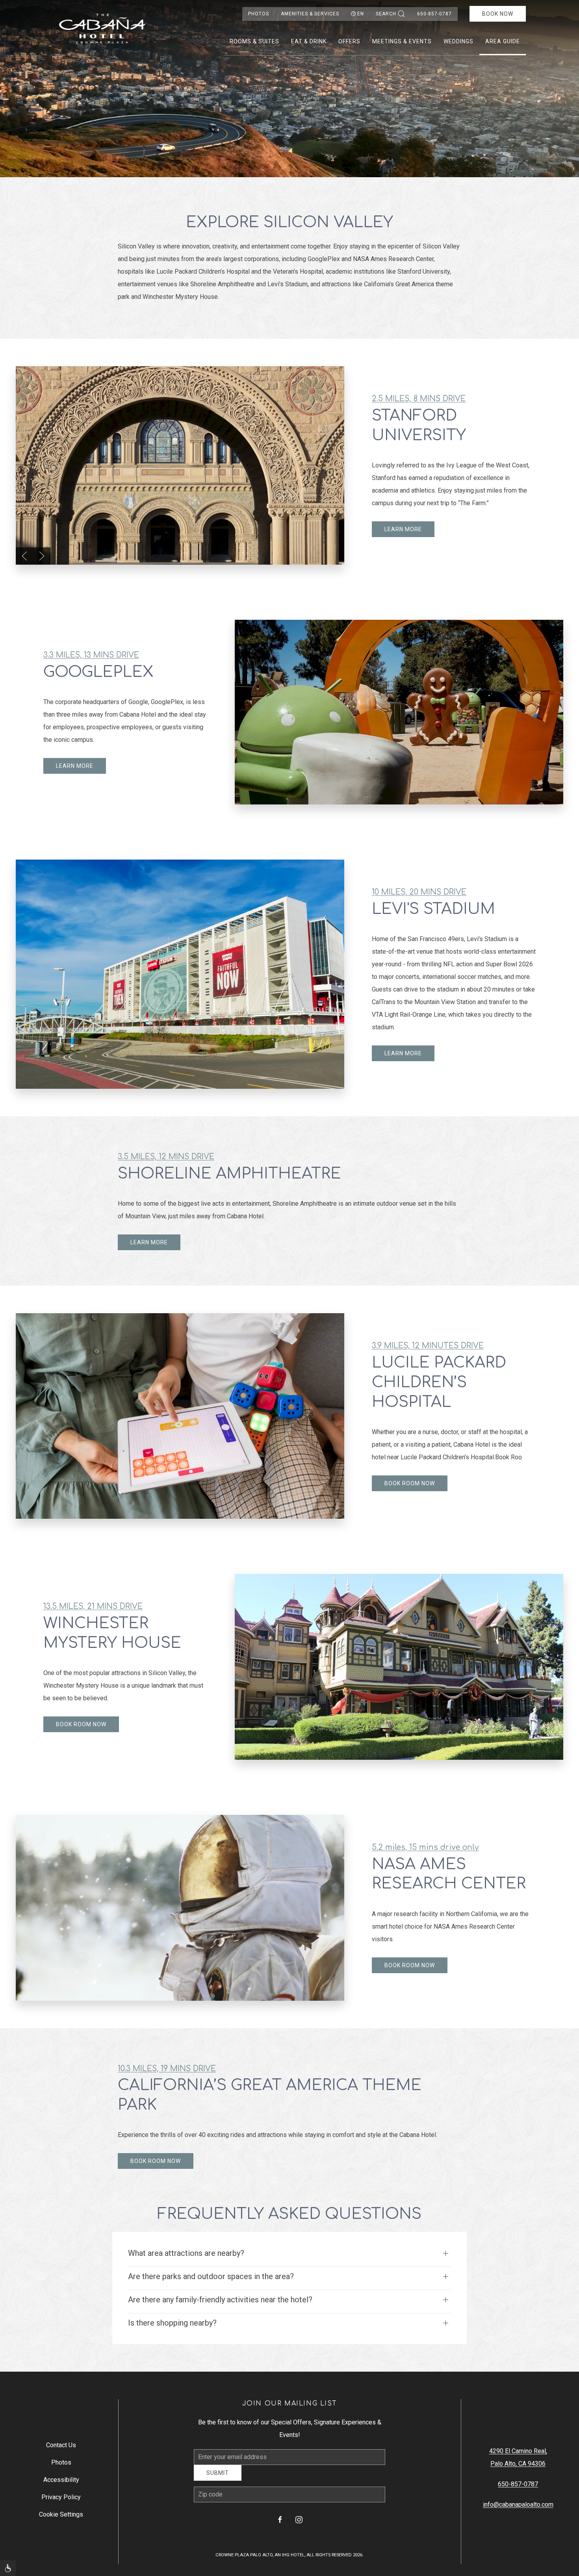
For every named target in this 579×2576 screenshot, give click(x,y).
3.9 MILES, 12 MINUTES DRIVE (428, 1346)
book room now (410, 1483)
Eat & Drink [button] (309, 41)
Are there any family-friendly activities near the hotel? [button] (220, 2300)
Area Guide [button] (503, 41)
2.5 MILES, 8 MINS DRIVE (419, 399)
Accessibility (61, 2482)
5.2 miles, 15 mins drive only (425, 1847)
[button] (24, 556)
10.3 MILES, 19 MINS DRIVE (167, 2069)
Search (386, 14)
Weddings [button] (458, 41)
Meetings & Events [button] (402, 41)
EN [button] (361, 14)
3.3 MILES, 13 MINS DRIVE (91, 655)
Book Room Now (81, 1724)
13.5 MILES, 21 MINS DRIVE (93, 1606)
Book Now (498, 14)
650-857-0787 (434, 14)
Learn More (403, 529)
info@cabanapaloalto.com (518, 2507)
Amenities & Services (310, 14)
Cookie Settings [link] (61, 2517)
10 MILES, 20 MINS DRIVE (419, 892)
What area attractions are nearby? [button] (186, 2253)
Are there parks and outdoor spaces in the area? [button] (211, 2276)
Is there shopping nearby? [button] (172, 2323)
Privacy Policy (61, 2500)
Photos (259, 14)
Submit (218, 2479)
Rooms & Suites (254, 41)
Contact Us (61, 2448)
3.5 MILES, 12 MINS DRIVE (166, 1157)
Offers (349, 41)
